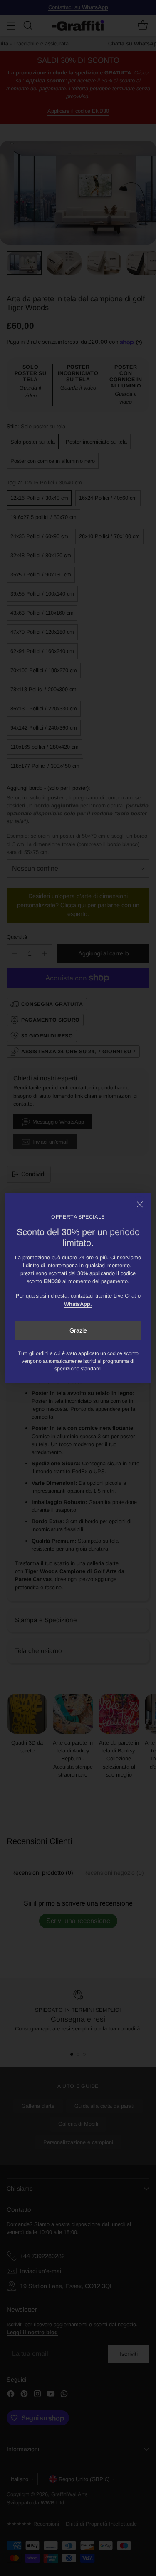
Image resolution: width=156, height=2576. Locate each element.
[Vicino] (140, 1204)
